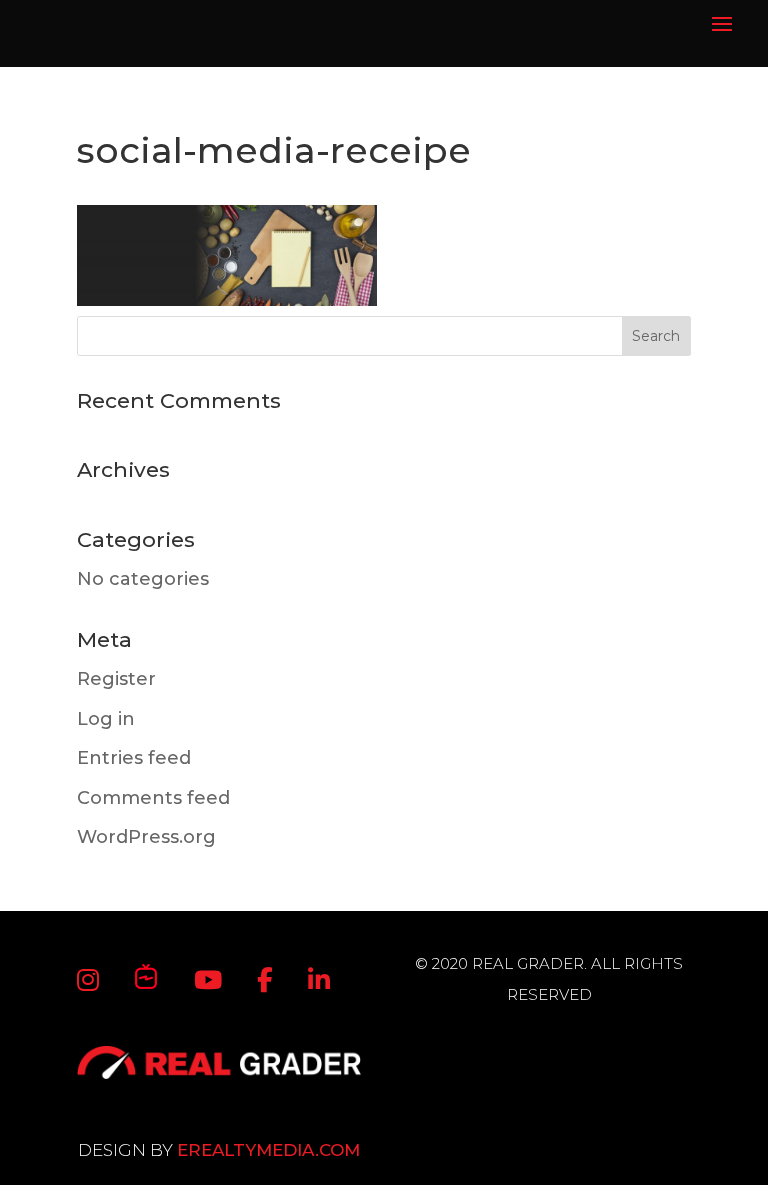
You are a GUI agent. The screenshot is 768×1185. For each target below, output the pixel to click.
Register (116, 679)
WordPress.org (146, 837)
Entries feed (134, 758)
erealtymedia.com (268, 1150)
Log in (106, 719)
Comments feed (153, 798)
